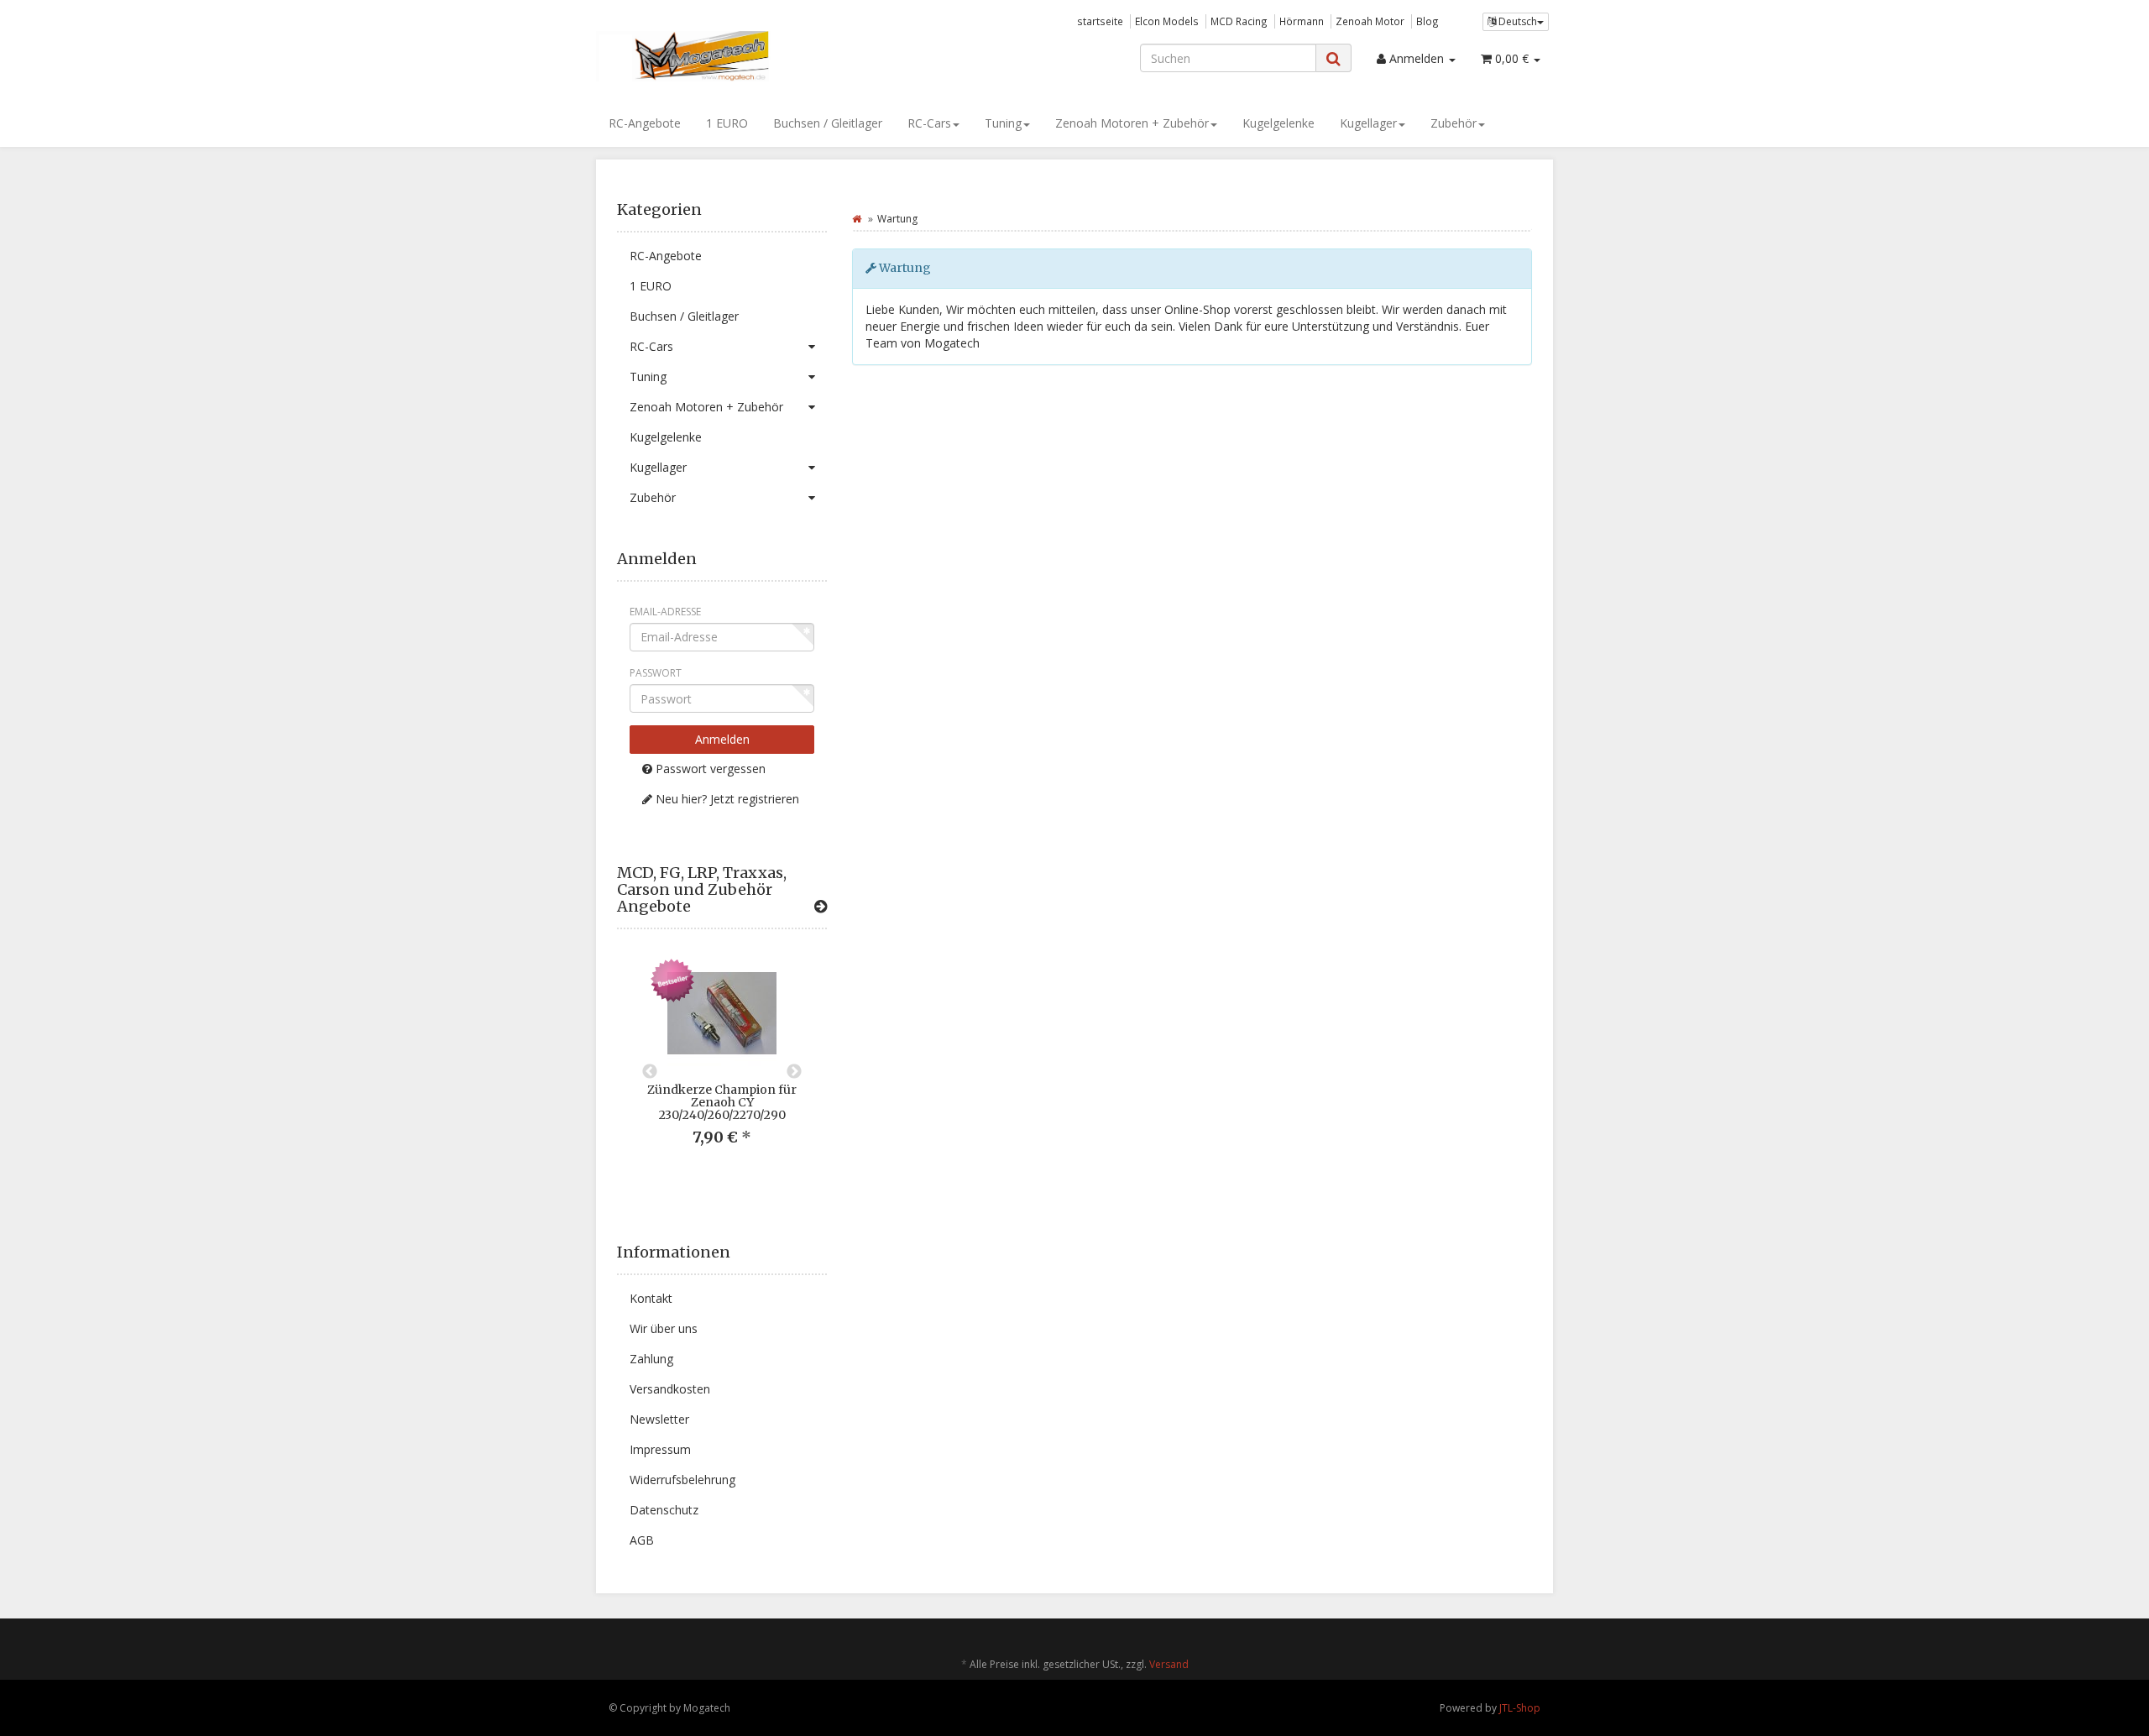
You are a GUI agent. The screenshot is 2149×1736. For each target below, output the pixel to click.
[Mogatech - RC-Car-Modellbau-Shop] (747, 56)
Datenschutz (664, 1510)
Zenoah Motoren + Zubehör (1132, 123)
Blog (1427, 21)
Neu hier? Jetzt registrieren (726, 799)
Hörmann (1302, 21)
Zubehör (1454, 123)
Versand (1169, 1664)
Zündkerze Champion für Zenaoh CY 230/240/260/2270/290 (722, 1103)
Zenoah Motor (1370, 21)
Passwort (656, 673)
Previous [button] (650, 1072)
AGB (642, 1540)
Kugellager (1368, 123)
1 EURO (727, 123)
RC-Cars (929, 123)
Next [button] (794, 1072)
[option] (722, 1066)
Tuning (1003, 123)
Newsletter (659, 1419)
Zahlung (651, 1359)
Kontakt (651, 1298)
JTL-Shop (1520, 1708)
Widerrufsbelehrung (682, 1480)
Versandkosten (670, 1389)
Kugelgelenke (1278, 123)
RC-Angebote (645, 123)
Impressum (660, 1449)
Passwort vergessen (709, 769)
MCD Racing (1239, 21)
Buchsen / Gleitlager (828, 123)
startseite (1100, 21)
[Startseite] (857, 219)
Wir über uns (664, 1328)
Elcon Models (1167, 21)
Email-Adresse (665, 612)
